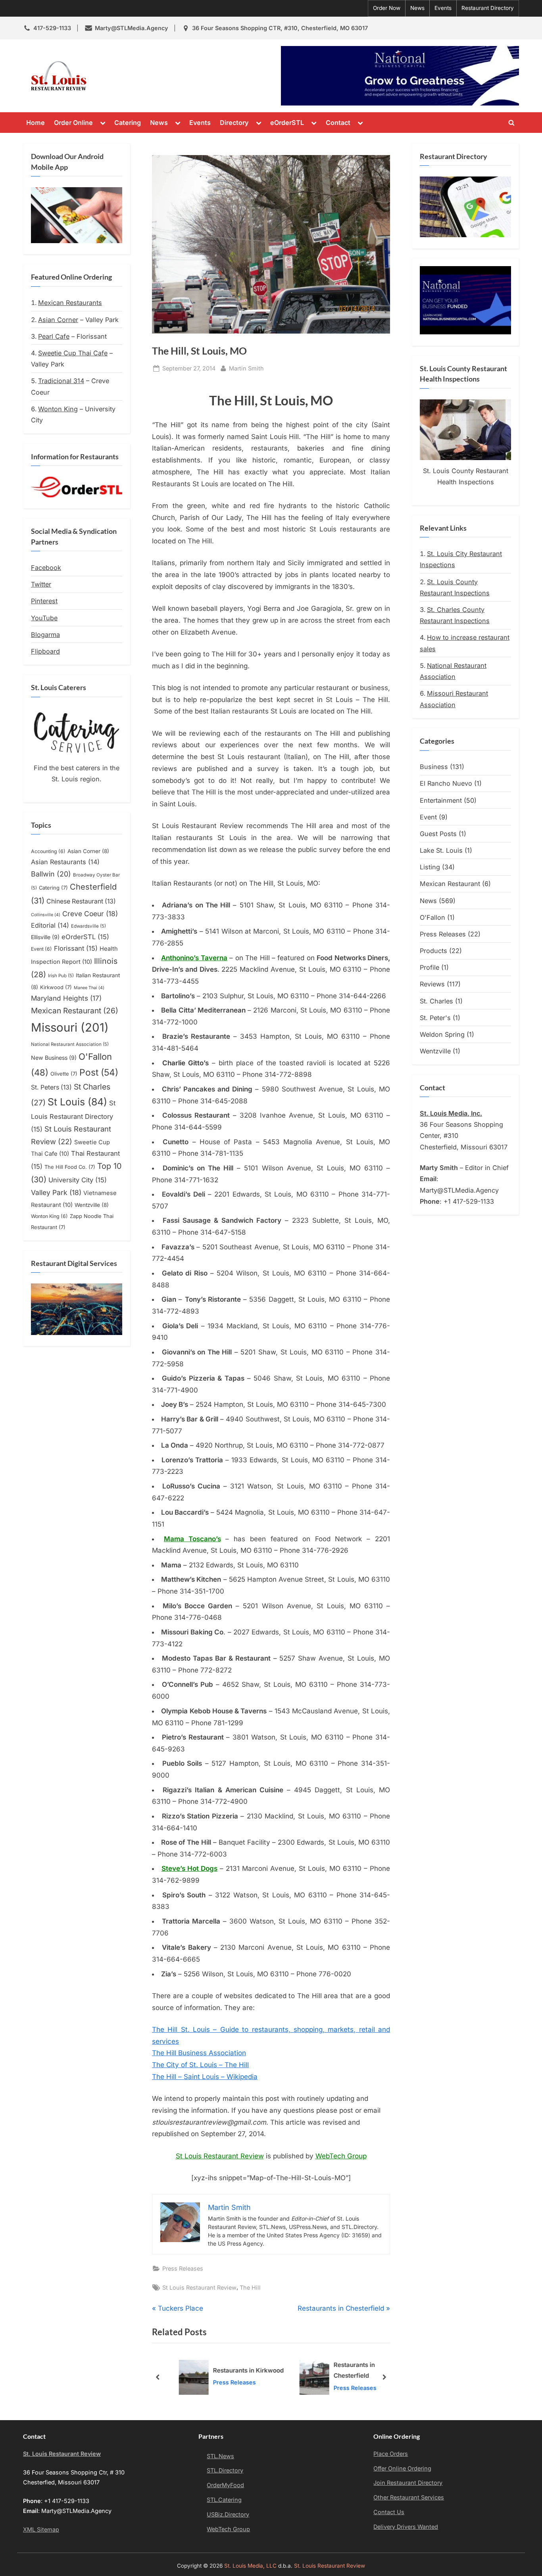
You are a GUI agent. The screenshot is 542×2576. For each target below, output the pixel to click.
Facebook (46, 568)
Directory (234, 123)
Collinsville (46, 915)
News (417, 8)
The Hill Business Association (199, 2053)
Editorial (50, 925)
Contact (338, 123)
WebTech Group (341, 2156)
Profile (430, 967)
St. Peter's (435, 1018)
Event (41, 949)
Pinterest (44, 601)
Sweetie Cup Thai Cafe (73, 353)
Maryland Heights (66, 998)
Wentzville (92, 1205)
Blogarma (45, 635)
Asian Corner (58, 320)
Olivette (64, 1074)
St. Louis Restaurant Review (163, 76)
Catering (128, 123)
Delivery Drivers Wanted (406, 2527)
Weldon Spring (442, 1034)
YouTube (44, 618)
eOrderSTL (287, 123)
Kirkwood (56, 987)
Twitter (41, 584)
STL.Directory (225, 2470)
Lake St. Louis (441, 850)
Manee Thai (89, 988)
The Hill (250, 2287)
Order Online (73, 123)
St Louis (77, 1102)
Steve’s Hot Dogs (189, 1868)
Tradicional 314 (61, 381)
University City (78, 1180)
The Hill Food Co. (70, 1167)
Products (433, 951)
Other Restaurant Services (409, 2497)
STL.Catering (224, 2500)
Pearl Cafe (54, 336)
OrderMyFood (225, 2485)
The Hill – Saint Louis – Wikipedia (205, 2077)
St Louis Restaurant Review (220, 2156)
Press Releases (183, 2268)
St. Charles (436, 1001)
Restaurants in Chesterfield (341, 2371)
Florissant (76, 948)
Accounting (48, 851)
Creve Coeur (90, 914)
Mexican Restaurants (70, 303)
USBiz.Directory (228, 2514)
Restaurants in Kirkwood (235, 2370)
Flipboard (45, 651)
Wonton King (58, 409)
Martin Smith (246, 368)
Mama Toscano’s (192, 1539)
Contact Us (389, 2512)
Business (434, 767)
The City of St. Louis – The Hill (200, 2065)
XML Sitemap (41, 2529)
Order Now (387, 8)
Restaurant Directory (488, 8)
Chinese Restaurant (81, 901)
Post (99, 1072)
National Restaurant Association (70, 1044)
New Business (54, 1058)
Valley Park (56, 1192)
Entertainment (441, 800)
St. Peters (51, 1087)
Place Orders (391, 2454)
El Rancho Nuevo (446, 783)
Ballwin (51, 874)
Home (36, 123)
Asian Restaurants (65, 862)
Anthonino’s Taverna (194, 958)
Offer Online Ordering (402, 2468)
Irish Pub (61, 976)
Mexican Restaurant (75, 1011)
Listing (430, 867)
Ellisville (45, 937)
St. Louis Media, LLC (250, 2566)
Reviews (432, 984)
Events (443, 8)
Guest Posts (438, 834)
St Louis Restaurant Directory (73, 1116)
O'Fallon (432, 917)
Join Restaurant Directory (408, 2483)
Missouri (70, 1027)
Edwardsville (88, 926)
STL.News (220, 2456)
